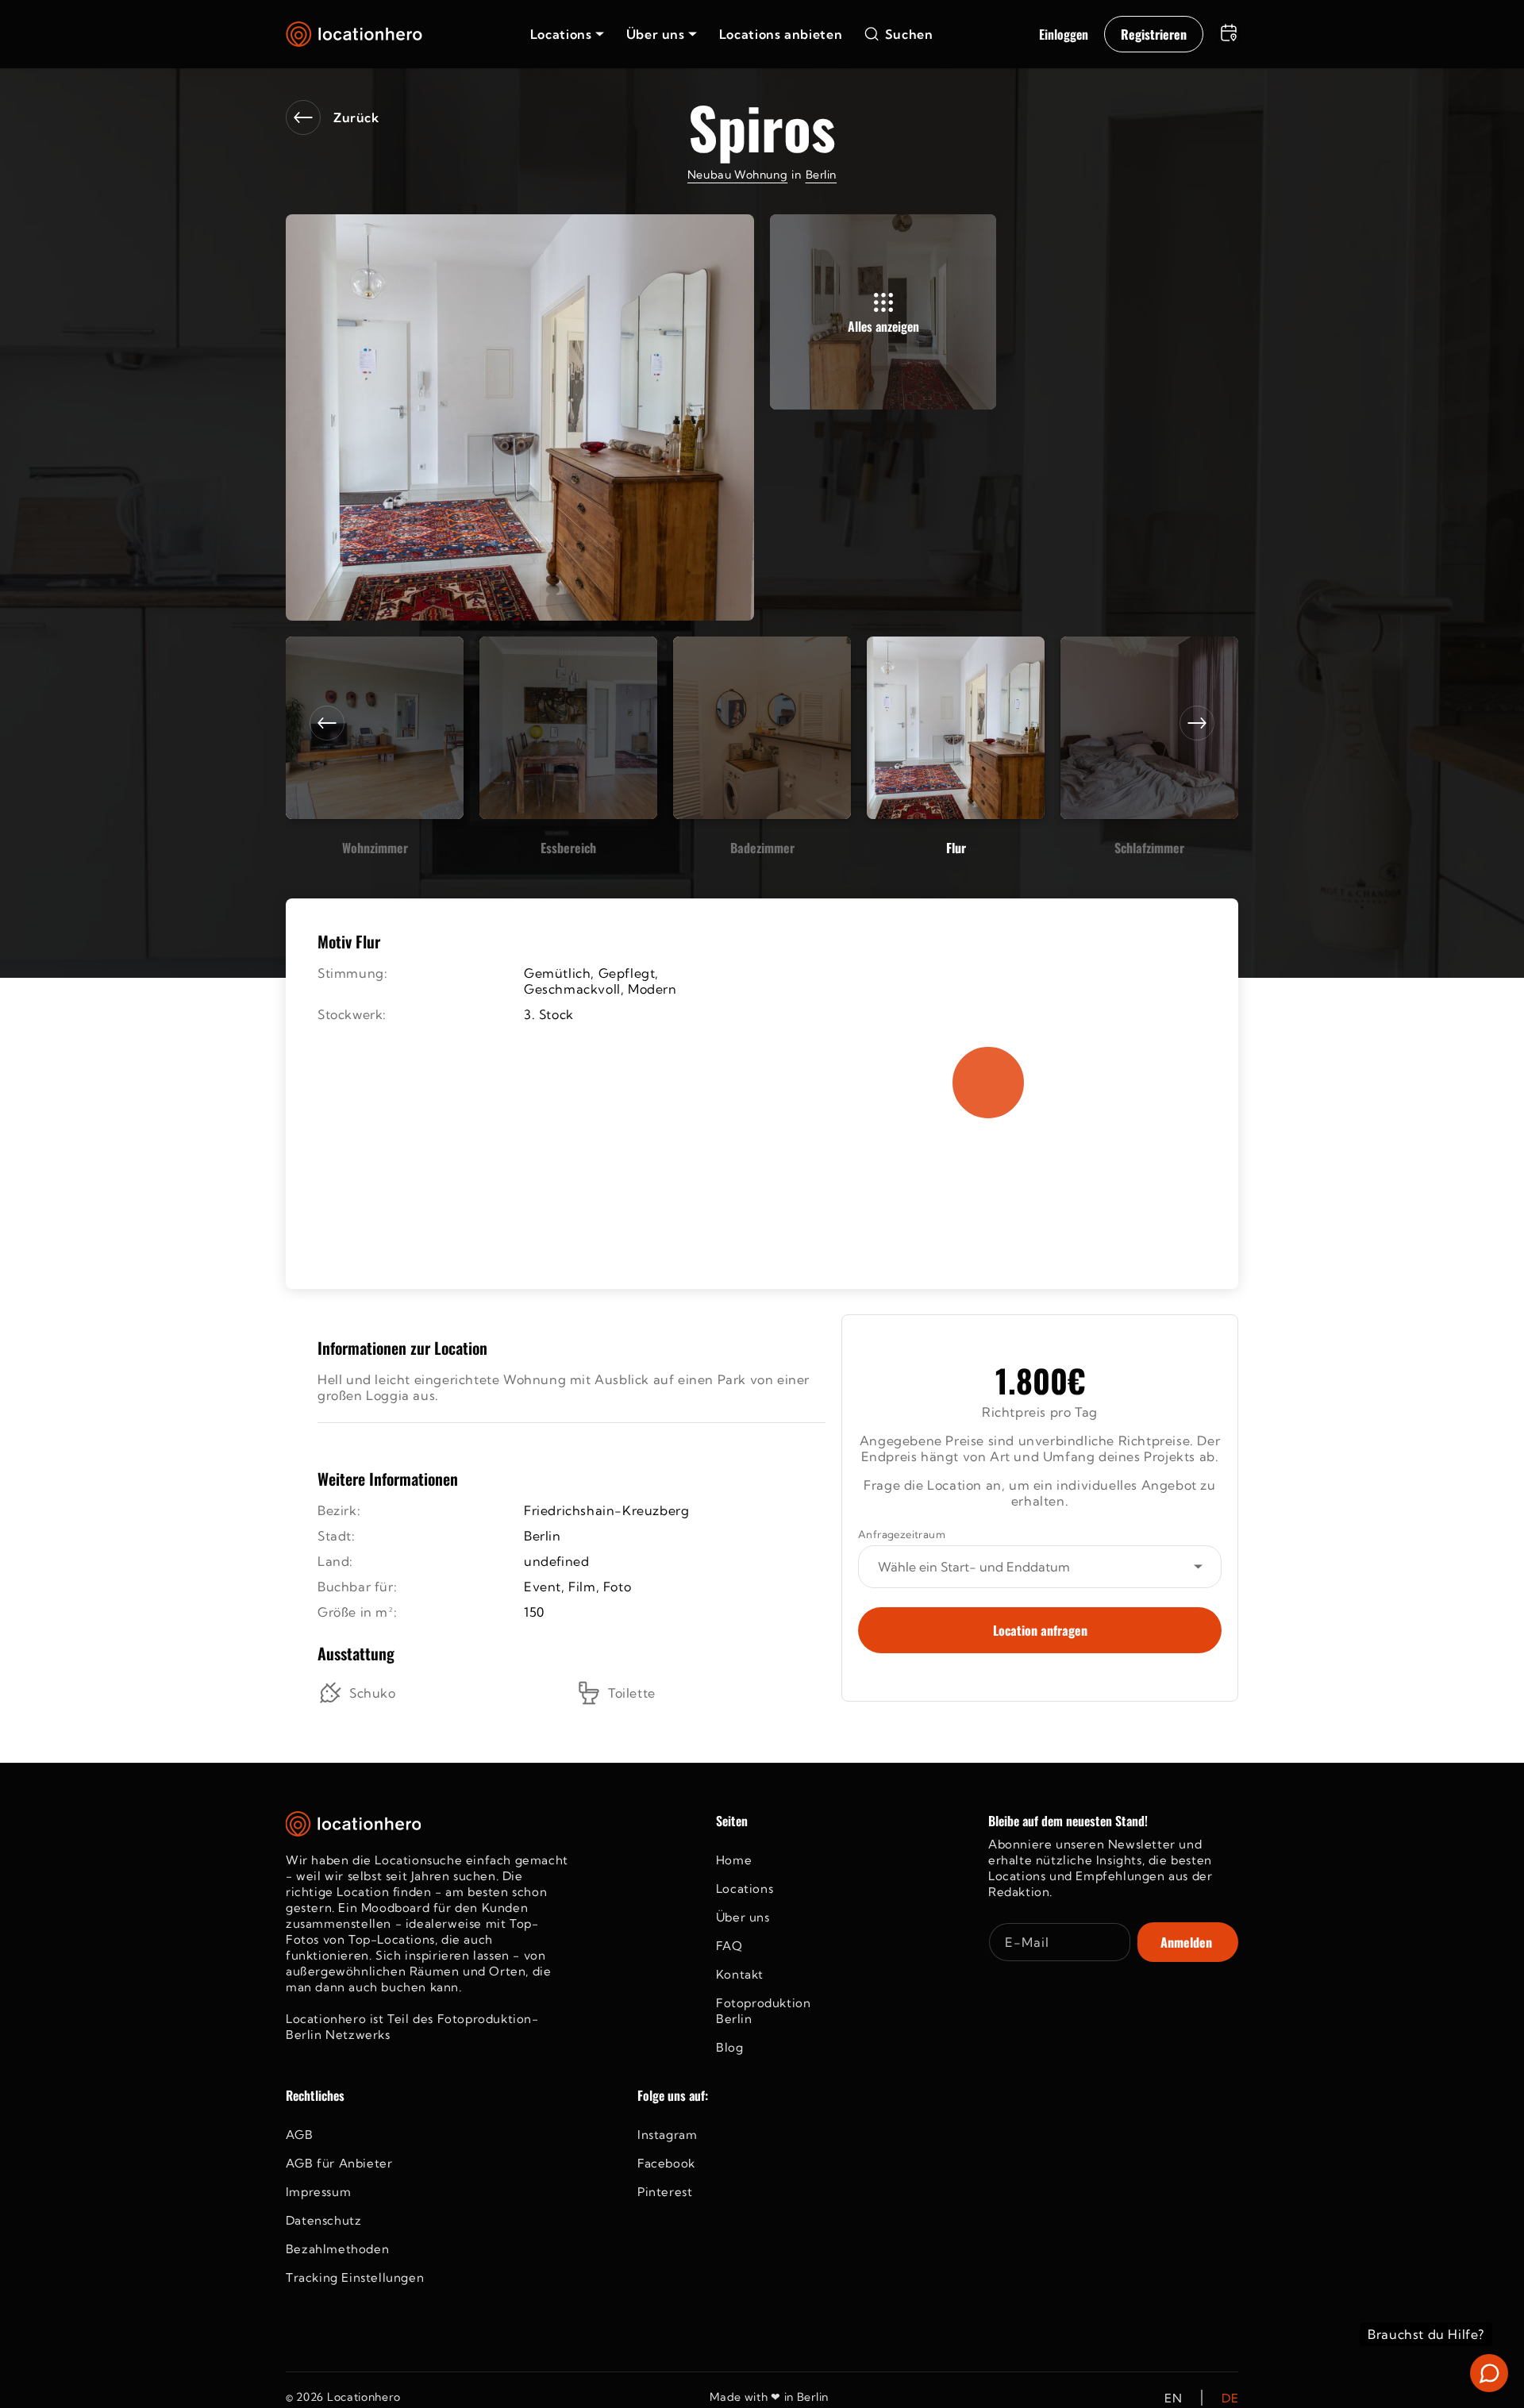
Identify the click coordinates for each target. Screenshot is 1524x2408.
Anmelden (1186, 1942)
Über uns (743, 1917)
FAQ (729, 1946)
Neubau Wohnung (737, 175)
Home (734, 1860)
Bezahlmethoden (337, 2249)
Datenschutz (324, 2220)
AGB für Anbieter (339, 2163)
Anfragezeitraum (902, 1534)
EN (1173, 2397)
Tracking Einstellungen (355, 2277)
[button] (567, 34)
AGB (300, 2135)
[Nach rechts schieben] (1197, 723)
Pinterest (665, 2192)
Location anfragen (1040, 1630)
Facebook (666, 2163)
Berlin (822, 175)
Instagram (667, 2135)
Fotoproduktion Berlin (763, 2011)
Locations (745, 1889)
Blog (729, 2047)
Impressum (318, 2192)
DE (1230, 2397)
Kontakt (740, 1974)
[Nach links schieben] (327, 723)
